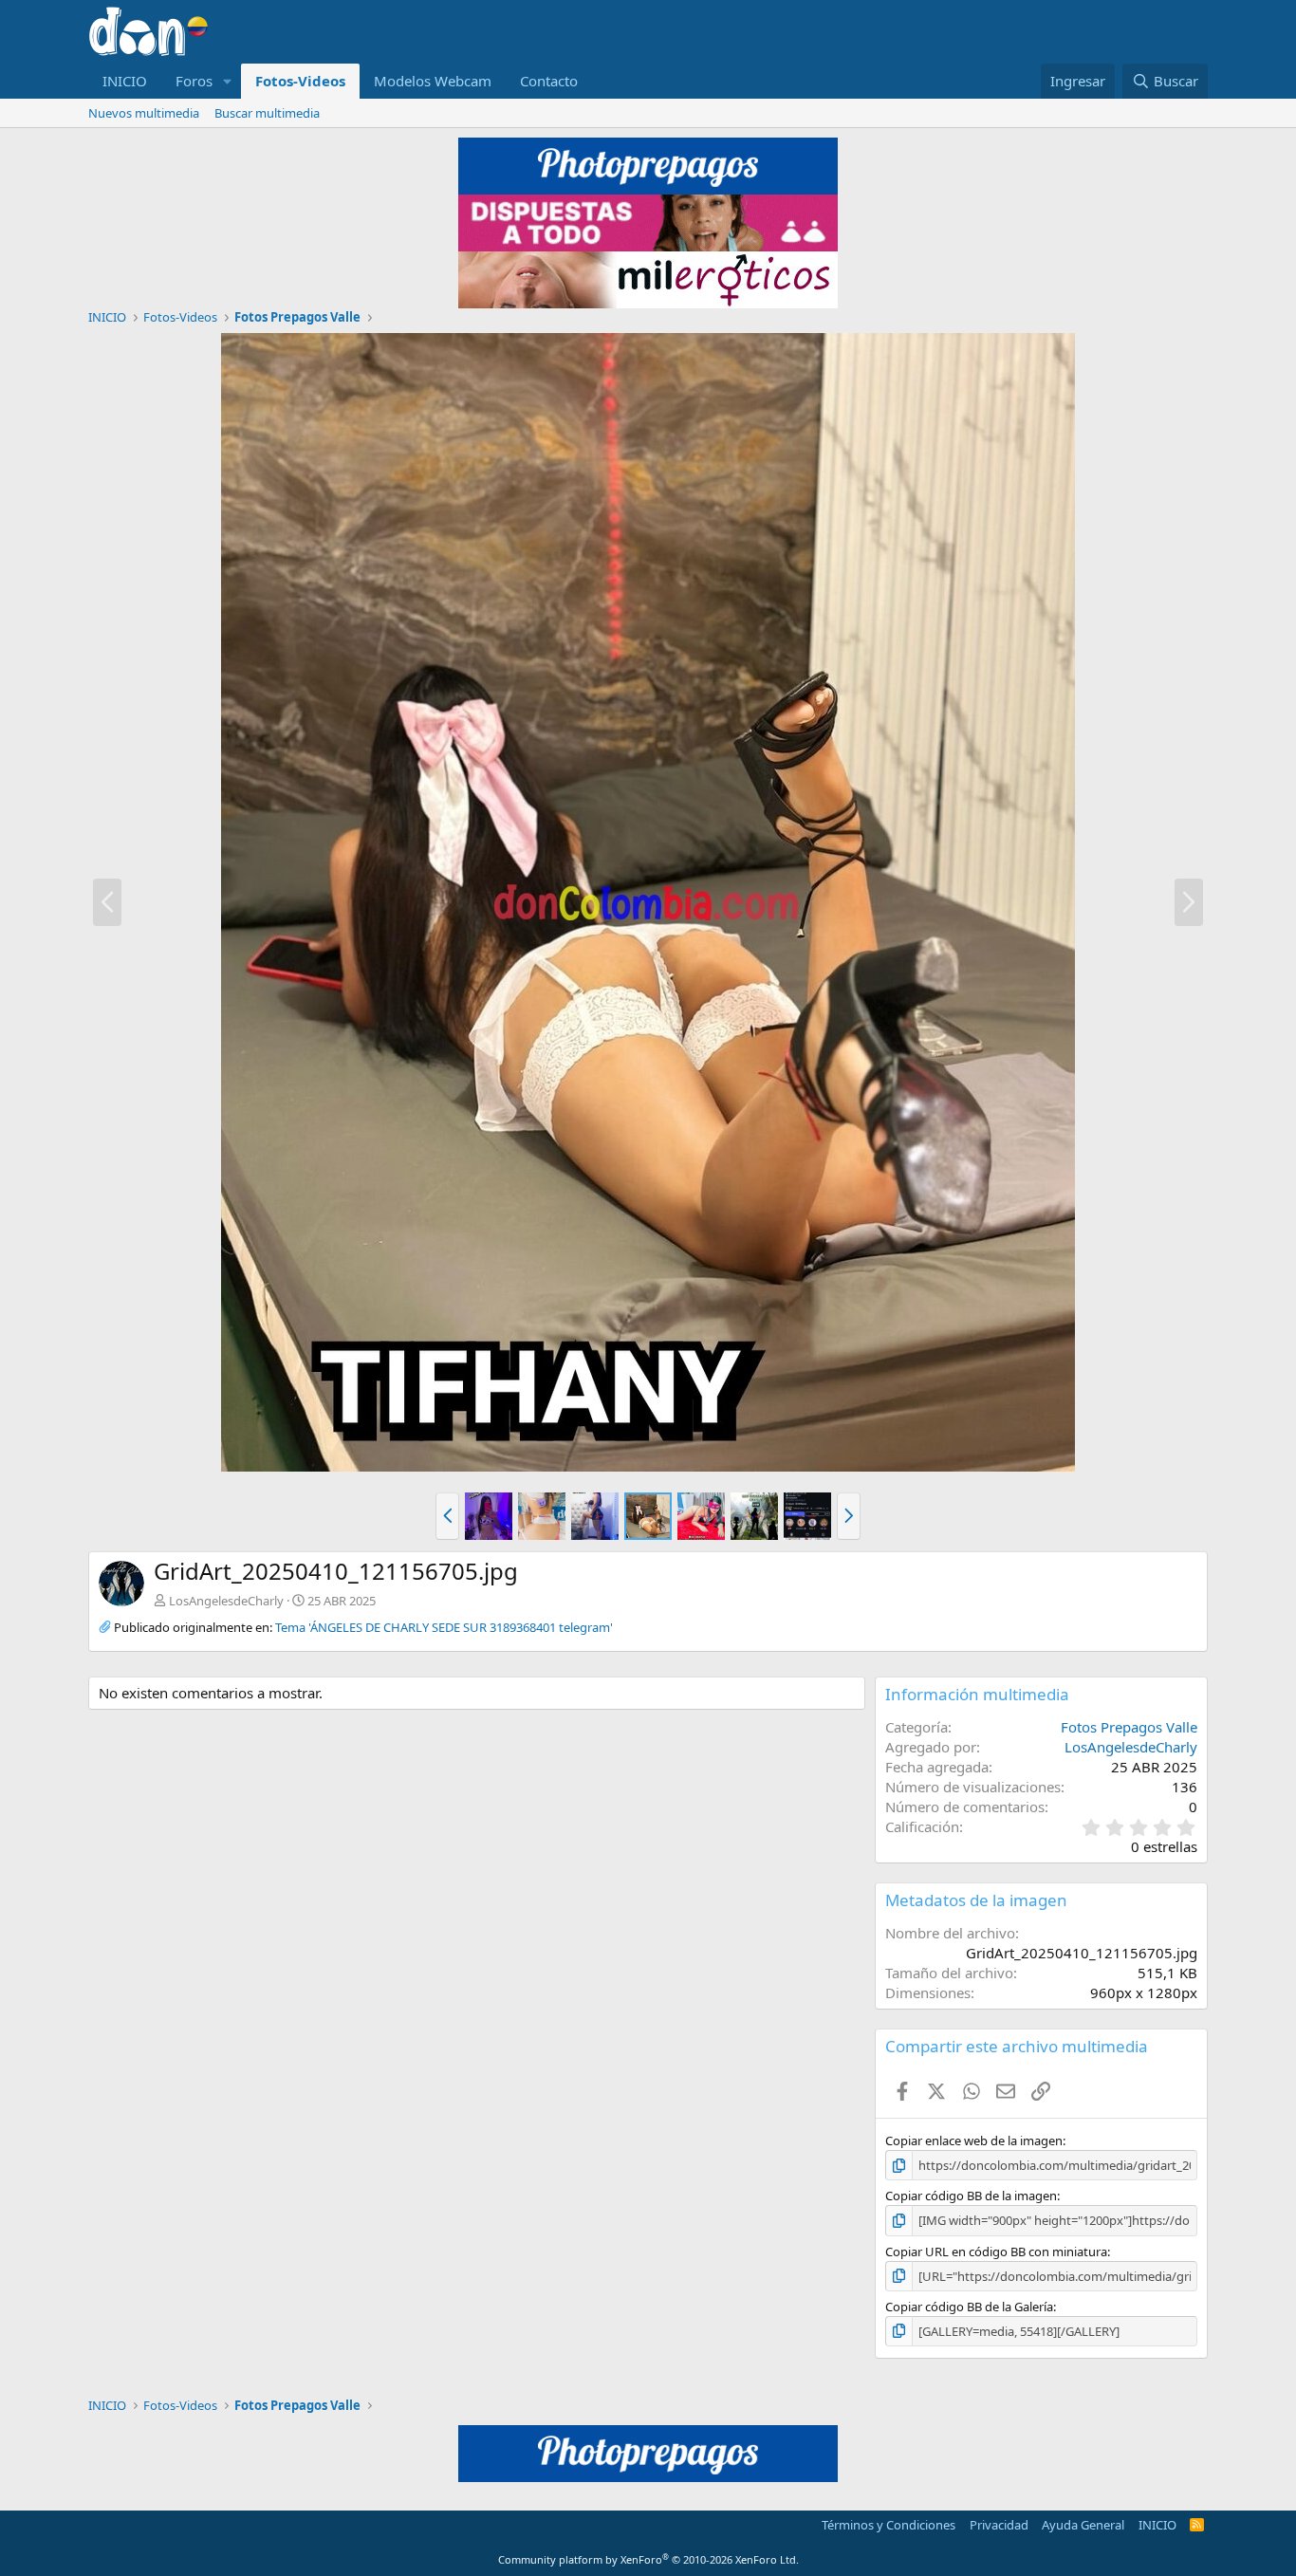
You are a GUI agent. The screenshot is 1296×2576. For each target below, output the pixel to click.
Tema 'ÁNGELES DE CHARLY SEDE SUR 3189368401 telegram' (444, 1627)
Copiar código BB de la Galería (969, 2307)
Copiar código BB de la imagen (971, 2196)
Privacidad (999, 2525)
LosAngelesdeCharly (226, 1601)
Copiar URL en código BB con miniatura (996, 2252)
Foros (194, 81)
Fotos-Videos (300, 81)
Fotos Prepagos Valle (1129, 1727)
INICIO (125, 81)
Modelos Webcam (433, 81)
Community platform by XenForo (648, 2559)
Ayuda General (1083, 2525)
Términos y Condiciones (889, 2525)
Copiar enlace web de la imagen (974, 2140)
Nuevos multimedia (144, 113)
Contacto (549, 81)
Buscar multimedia (267, 113)
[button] (228, 81)
